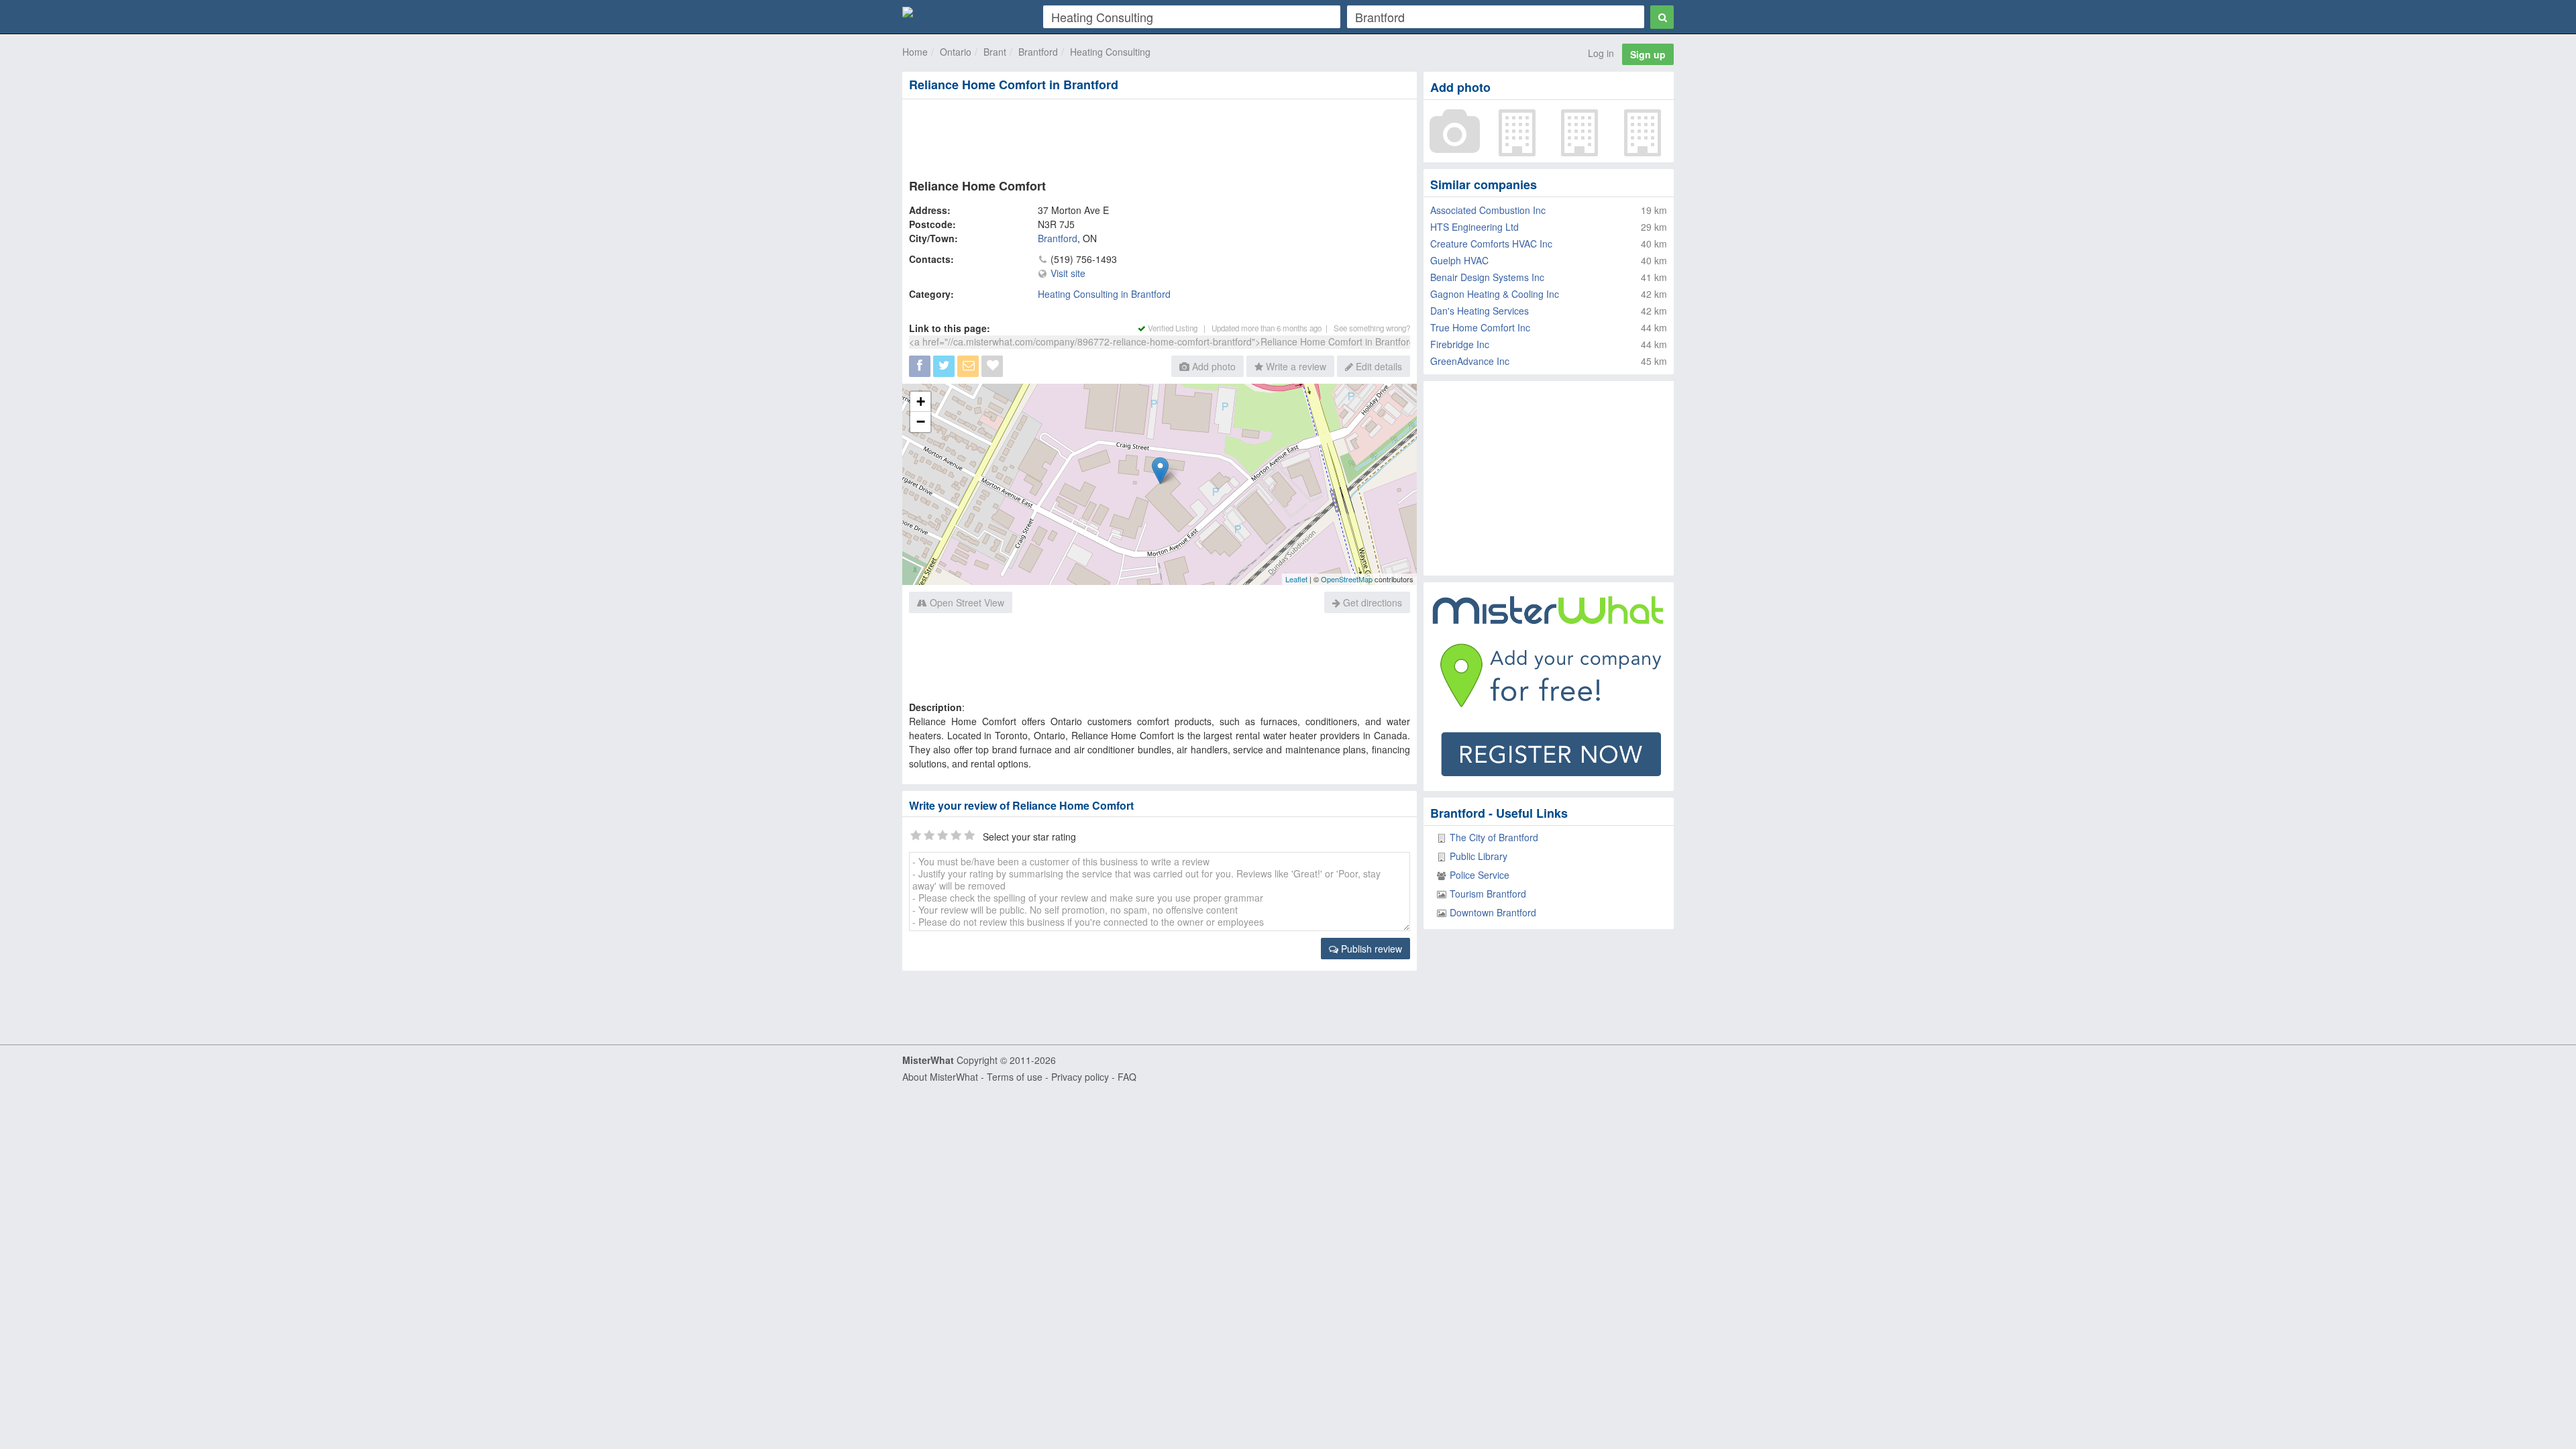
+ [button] (921, 401)
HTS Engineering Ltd (1474, 227)
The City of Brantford (1494, 837)
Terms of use (1015, 1077)
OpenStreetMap (1347, 579)
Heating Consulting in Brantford (1104, 294)
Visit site (1068, 273)
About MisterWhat (940, 1077)
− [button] (921, 422)
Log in (1601, 53)
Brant (995, 52)
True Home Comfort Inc (1480, 327)
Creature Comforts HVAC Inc (1491, 244)
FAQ (1127, 1077)
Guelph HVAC (1459, 260)
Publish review (1370, 949)
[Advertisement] (1159, 136)
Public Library (1479, 856)
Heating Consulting (1110, 52)
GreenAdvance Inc (1470, 361)
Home (915, 52)
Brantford (1038, 52)
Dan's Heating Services (1480, 311)
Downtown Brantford (1493, 912)
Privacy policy (1080, 1077)
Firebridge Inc (1460, 344)
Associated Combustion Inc (1488, 210)
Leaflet (1296, 579)
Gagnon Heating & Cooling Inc (1495, 294)
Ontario (956, 52)
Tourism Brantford (1488, 894)
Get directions (1371, 602)
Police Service (1480, 875)
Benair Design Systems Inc (1487, 277)
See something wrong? (1372, 328)
